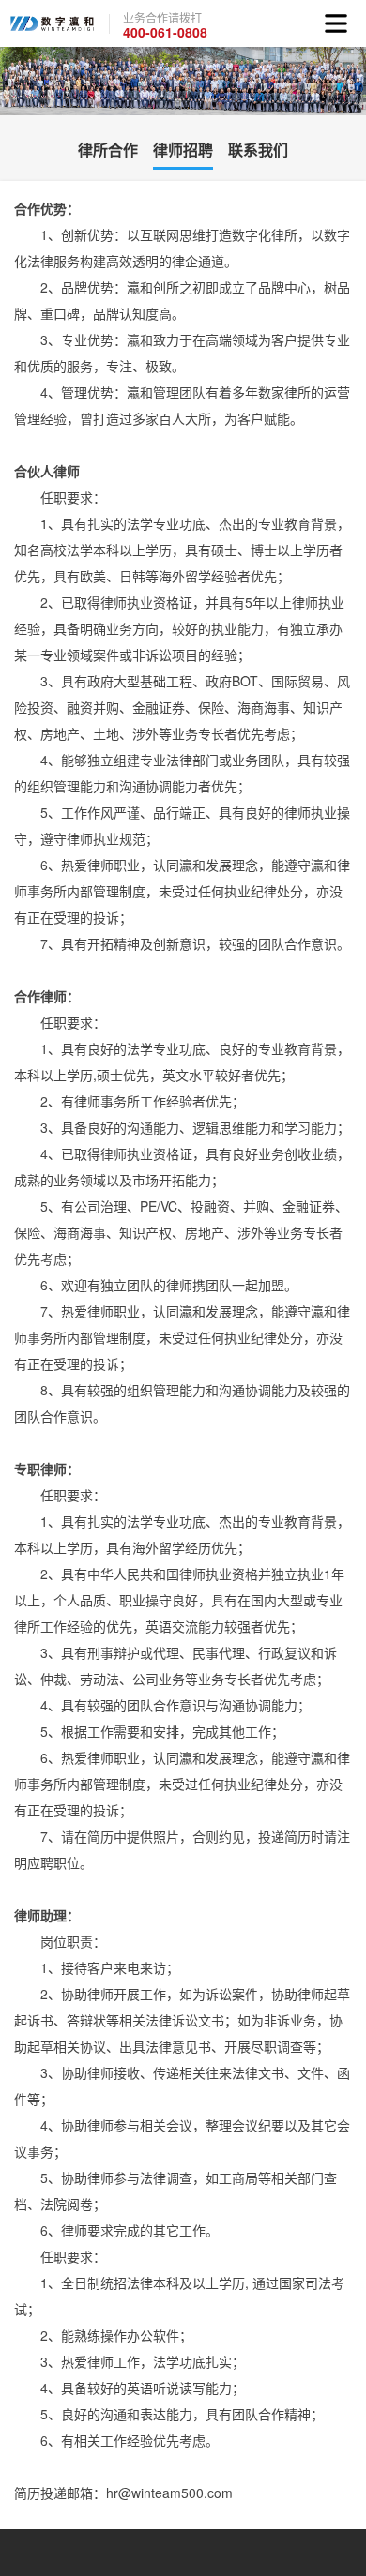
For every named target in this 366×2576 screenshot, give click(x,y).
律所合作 (108, 150)
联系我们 (258, 150)
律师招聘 (183, 150)
